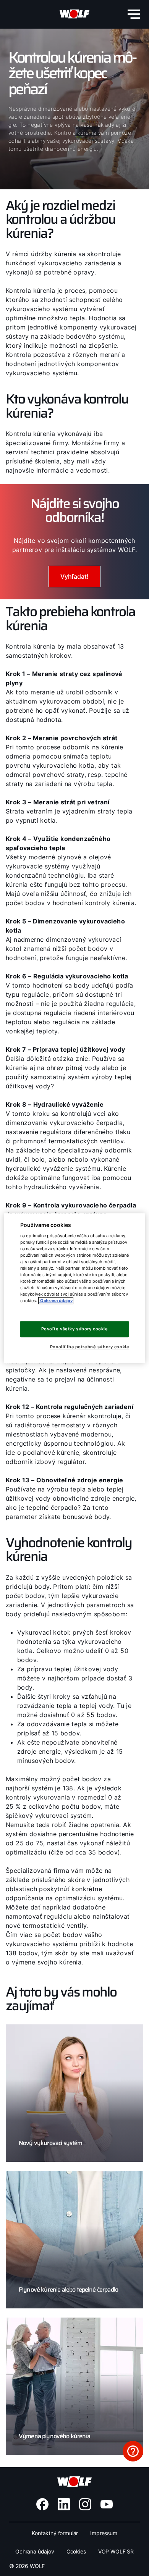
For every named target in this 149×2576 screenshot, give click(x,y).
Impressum (104, 2533)
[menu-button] (134, 14)
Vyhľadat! (74, 576)
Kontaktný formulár (55, 2533)
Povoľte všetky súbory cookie (75, 1329)
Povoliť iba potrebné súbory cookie (90, 1347)
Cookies (76, 2551)
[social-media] (42, 2504)
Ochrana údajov (35, 2551)
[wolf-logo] (74, 14)
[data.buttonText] (133, 2451)
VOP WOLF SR (116, 2551)
